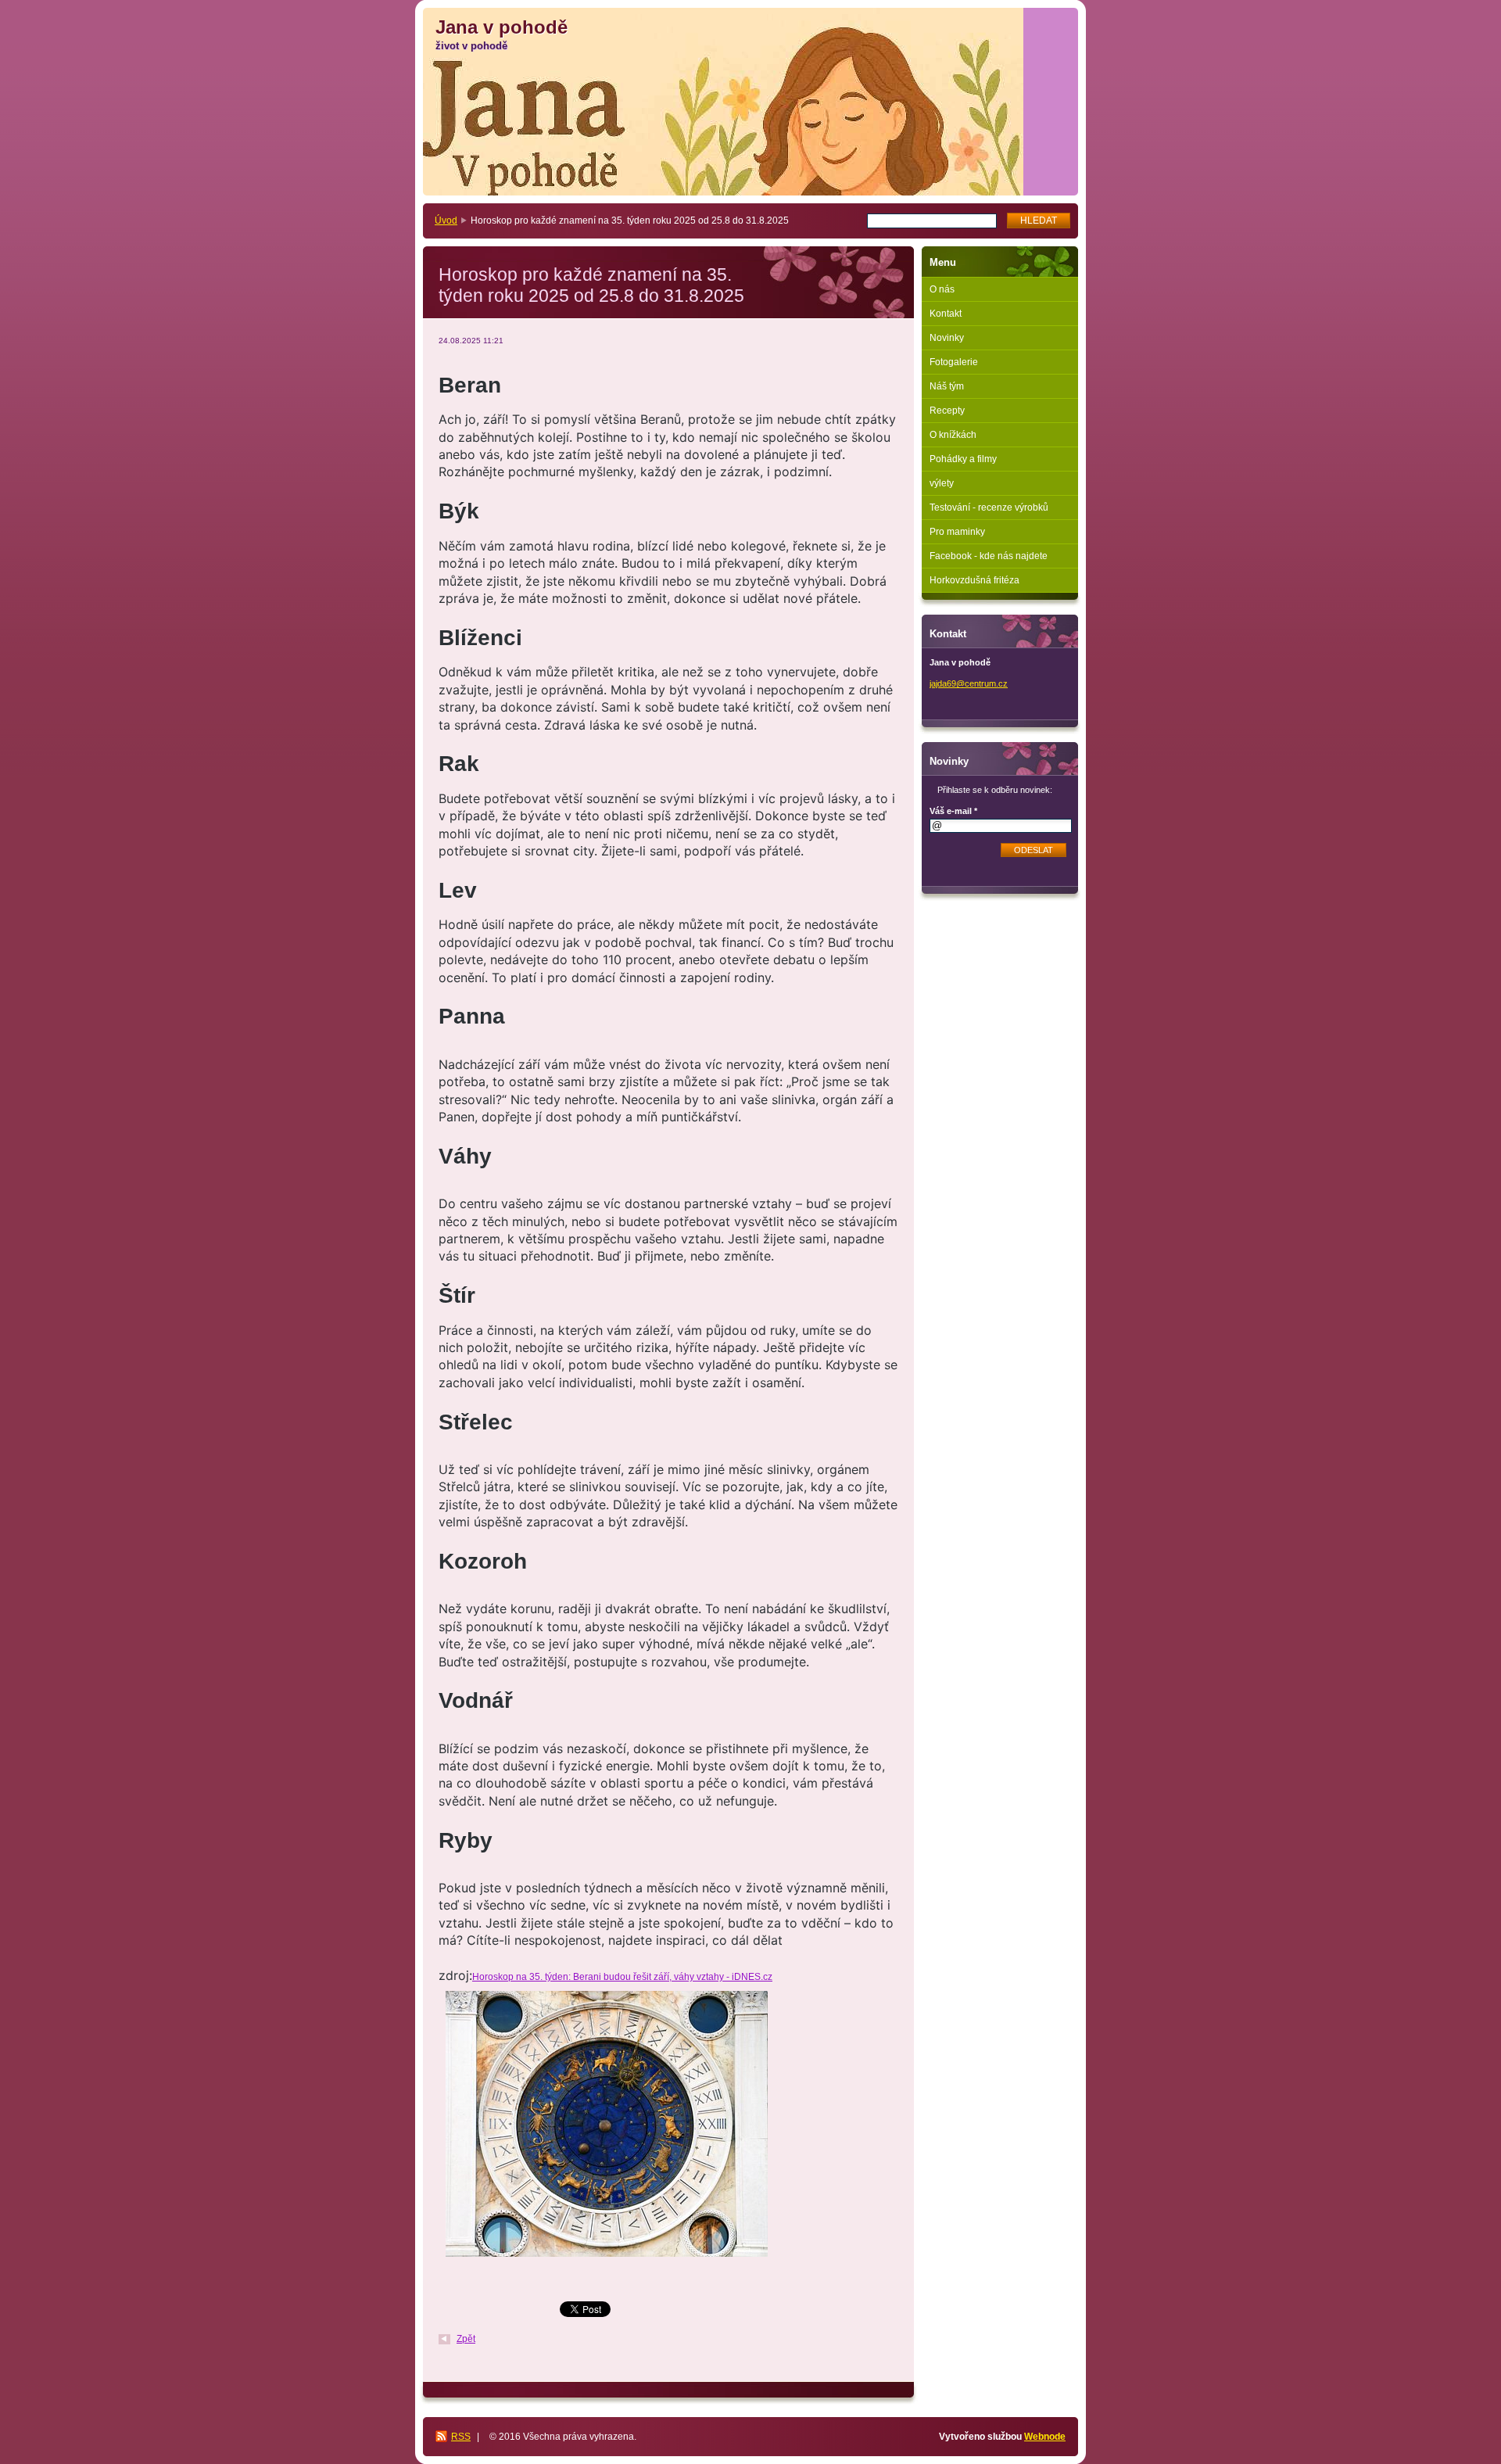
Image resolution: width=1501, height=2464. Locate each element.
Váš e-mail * (953, 811)
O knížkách (953, 435)
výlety (942, 483)
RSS (461, 2437)
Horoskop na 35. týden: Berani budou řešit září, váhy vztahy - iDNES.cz (622, 1977)
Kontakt (946, 314)
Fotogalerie (954, 362)
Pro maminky (957, 532)
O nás (942, 289)
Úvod (446, 221)
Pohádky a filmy (963, 459)
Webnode (1045, 2437)
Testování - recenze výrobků (989, 508)
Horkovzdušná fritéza (974, 580)
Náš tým (947, 386)
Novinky (947, 338)
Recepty (947, 411)
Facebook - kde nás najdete (989, 556)
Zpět (466, 2339)
